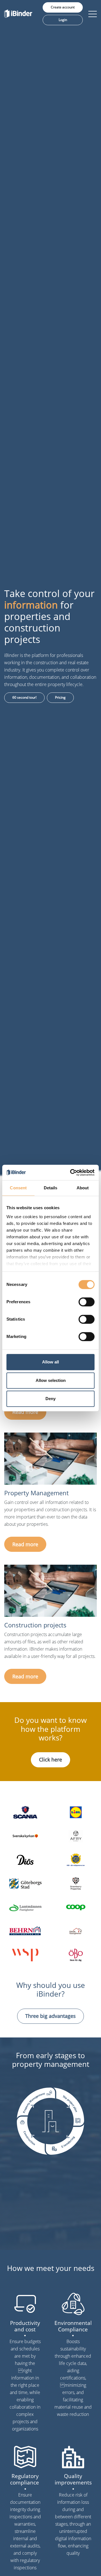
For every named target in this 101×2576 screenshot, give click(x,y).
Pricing (60, 697)
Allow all (50, 1362)
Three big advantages (50, 2016)
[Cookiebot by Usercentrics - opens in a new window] (71, 1173)
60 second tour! (24, 697)
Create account (63, 7)
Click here (50, 1760)
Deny (50, 1399)
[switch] (87, 1302)
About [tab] (83, 1188)
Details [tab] (51, 1188)
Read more (25, 1412)
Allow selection (51, 1380)
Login (63, 20)
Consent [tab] (18, 1188)
